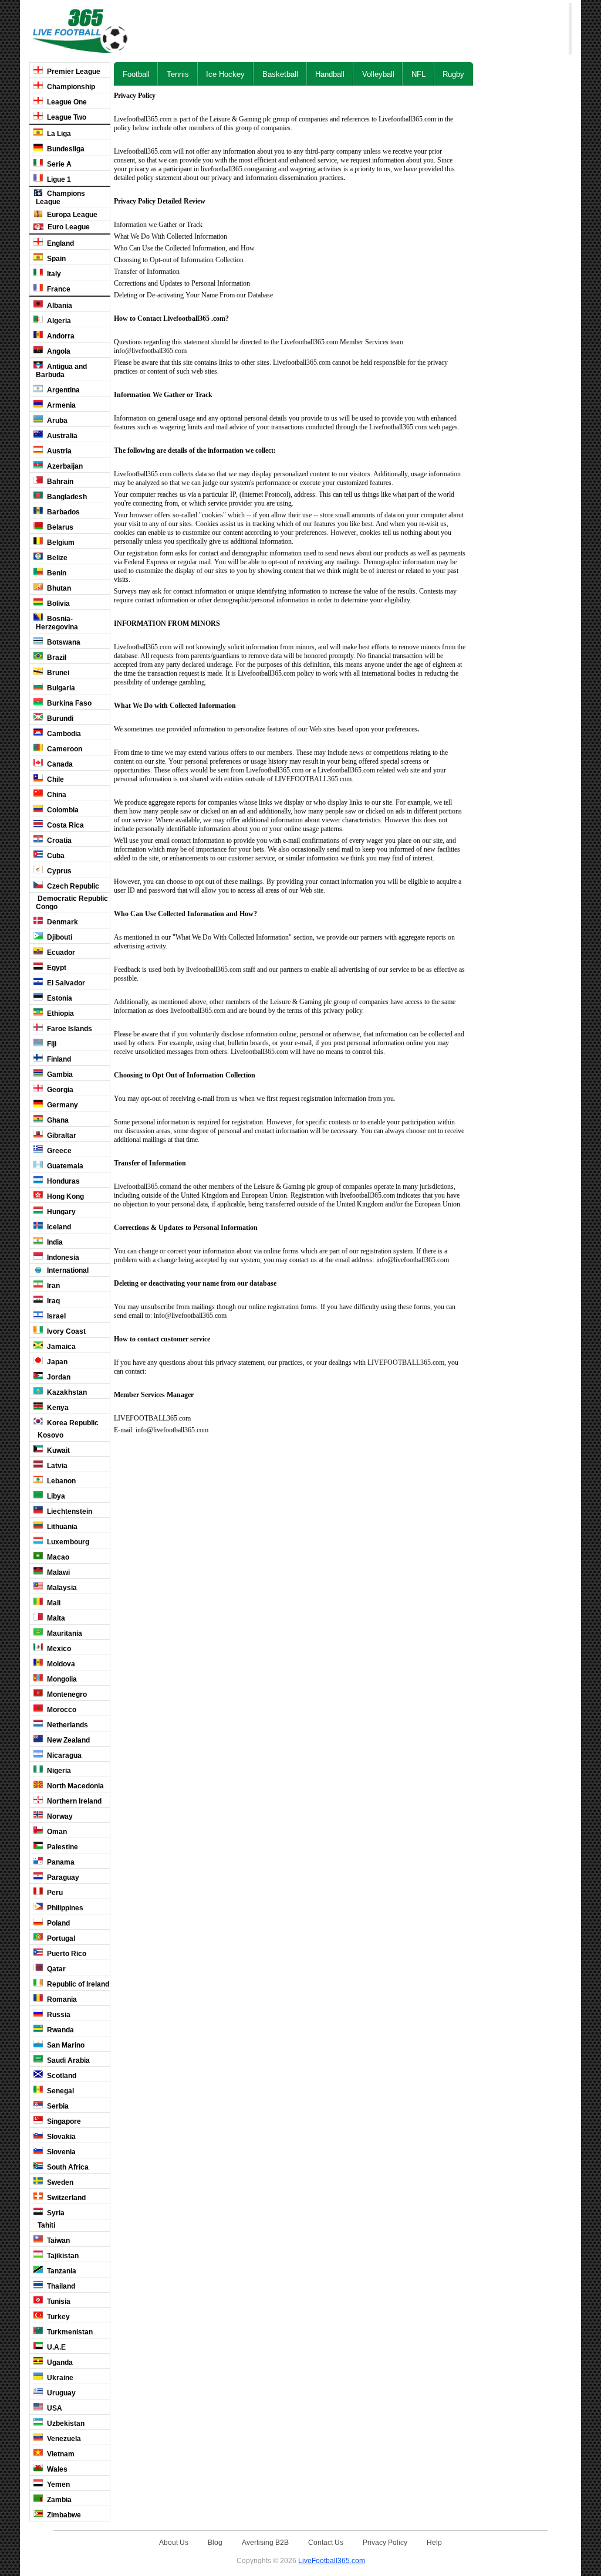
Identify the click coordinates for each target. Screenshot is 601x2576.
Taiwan (58, 2241)
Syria (55, 2213)
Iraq (53, 1301)
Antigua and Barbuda (61, 371)
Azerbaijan (64, 466)
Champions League (60, 198)
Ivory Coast (65, 1331)
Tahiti (45, 2225)
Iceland (58, 1227)
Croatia (58, 840)
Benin (56, 573)
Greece (58, 1151)
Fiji (51, 1044)
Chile (55, 779)
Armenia (60, 405)
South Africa (67, 2167)
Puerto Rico (66, 1954)
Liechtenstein (69, 1511)
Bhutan (58, 588)
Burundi (59, 718)
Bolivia (58, 604)
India (54, 1242)
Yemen (58, 2485)
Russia (58, 2015)
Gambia (59, 1075)
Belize (56, 558)
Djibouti (59, 937)
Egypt (56, 968)
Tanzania (61, 2271)
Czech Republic (72, 886)
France (58, 289)
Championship (70, 87)
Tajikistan (62, 2256)
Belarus (59, 527)
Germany (62, 1105)
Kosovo (50, 1435)
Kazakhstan (66, 1392)
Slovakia (60, 2137)
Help (434, 2542)
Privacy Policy (385, 2542)
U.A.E (55, 2347)
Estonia (59, 998)
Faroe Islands (69, 1029)
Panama (60, 1862)
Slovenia (60, 2152)
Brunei (57, 673)
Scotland (61, 2076)
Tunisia (58, 2302)
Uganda (59, 2363)
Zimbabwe (63, 2515)
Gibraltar (61, 1136)
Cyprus (58, 871)
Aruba (56, 421)
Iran (53, 1286)
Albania (59, 306)
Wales (56, 2469)
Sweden (59, 2182)
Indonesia (62, 1258)
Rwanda (60, 2030)
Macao (57, 1557)
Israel (55, 1316)
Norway (59, 1816)
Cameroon (64, 749)
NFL (418, 74)
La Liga (58, 134)
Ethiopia (60, 1014)
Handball (330, 74)
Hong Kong (65, 1197)
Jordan (58, 1377)
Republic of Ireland (77, 1984)
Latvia (56, 1466)
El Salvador (65, 983)
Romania (61, 1999)
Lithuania (61, 1527)
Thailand (60, 2286)
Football (136, 74)
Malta (55, 1618)
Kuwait (58, 1450)
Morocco (61, 1710)
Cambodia (63, 734)
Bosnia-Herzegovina (57, 623)
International (67, 1270)
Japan (56, 1362)
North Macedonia (75, 1786)
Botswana (63, 642)
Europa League (71, 215)
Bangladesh (66, 497)
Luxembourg (67, 1542)
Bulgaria (60, 688)
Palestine (62, 1847)
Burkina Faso (68, 703)
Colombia (62, 810)
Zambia (58, 2500)
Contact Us (326, 2542)
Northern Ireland (73, 1801)
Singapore (63, 2121)
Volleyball (378, 74)
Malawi (58, 1572)
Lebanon (60, 1481)
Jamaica (60, 1347)
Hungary (60, 1212)
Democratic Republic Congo (72, 903)
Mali (53, 1603)
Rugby (453, 74)
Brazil (56, 657)
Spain (55, 259)
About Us (174, 2542)
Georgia (59, 1090)
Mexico (58, 1649)
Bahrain (59, 482)
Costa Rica (65, 825)
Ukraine (59, 2378)
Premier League (73, 72)
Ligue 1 (58, 179)
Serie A (58, 164)
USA (54, 2408)
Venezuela (63, 2439)
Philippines (64, 1908)
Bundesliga (65, 149)
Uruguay (60, 2393)
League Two (66, 117)
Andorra (60, 336)
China (56, 795)
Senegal (60, 2091)
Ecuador (60, 953)
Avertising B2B (265, 2542)
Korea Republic (72, 1423)
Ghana (57, 1120)
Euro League (68, 227)
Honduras (63, 1181)
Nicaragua (63, 1755)
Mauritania (64, 1633)
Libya (55, 1496)
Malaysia (61, 1588)
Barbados (63, 512)
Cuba (55, 856)
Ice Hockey (225, 74)
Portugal (60, 1938)
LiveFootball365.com (332, 2560)
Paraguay (62, 1877)
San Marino (65, 2045)
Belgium (60, 543)
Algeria (58, 321)
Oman (56, 1832)
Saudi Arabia (67, 2060)
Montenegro (66, 1694)
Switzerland (65, 2198)
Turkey (58, 2317)
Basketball (280, 74)
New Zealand (67, 1740)
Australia (61, 436)
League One (66, 102)
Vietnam (60, 2454)
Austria (58, 451)
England (60, 243)
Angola (58, 351)
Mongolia (61, 1679)
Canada (59, 764)
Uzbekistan (65, 2424)
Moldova (60, 1664)
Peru (54, 1893)
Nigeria (58, 1771)
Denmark (62, 922)
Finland (58, 1059)
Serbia (57, 2106)
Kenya (57, 1408)
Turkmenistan (69, 2332)
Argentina (63, 390)
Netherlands (67, 1725)
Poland (58, 1923)
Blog (215, 2542)
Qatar (55, 1969)
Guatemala (64, 1166)
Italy (53, 274)
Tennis (178, 74)
